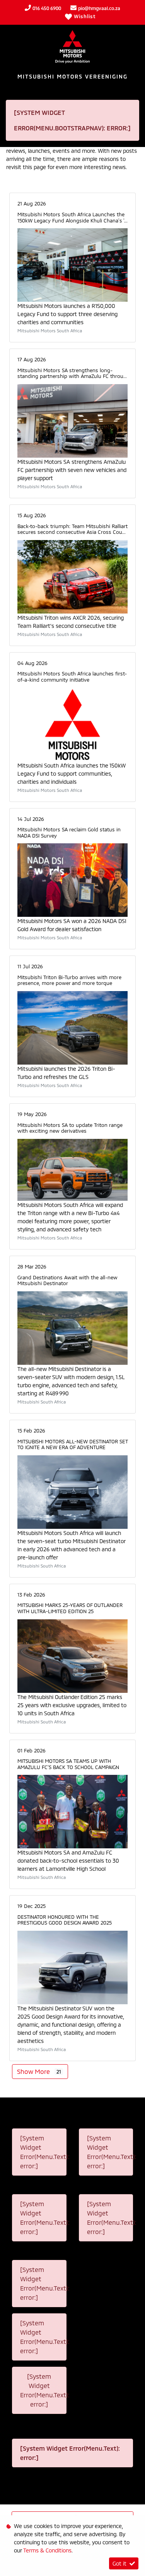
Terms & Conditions (47, 2550)
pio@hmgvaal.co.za (99, 8)
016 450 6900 (47, 8)
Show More (39, 2071)
